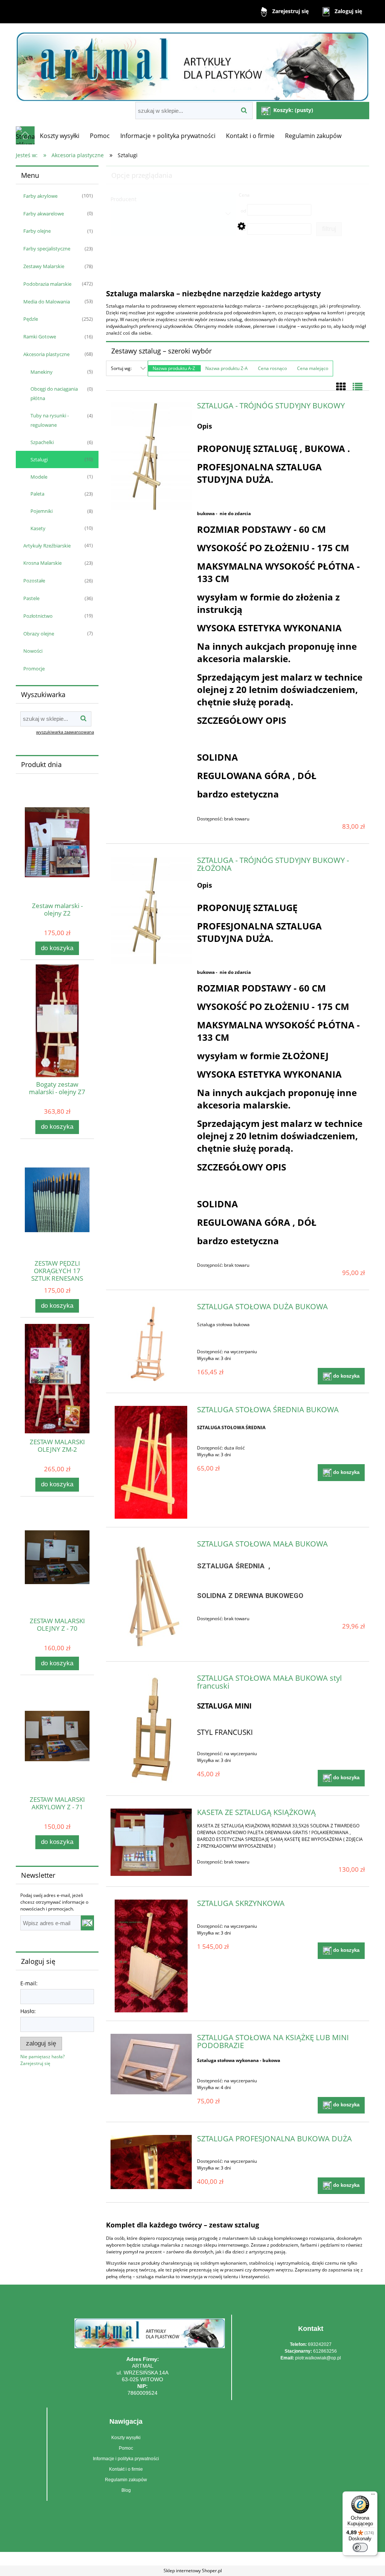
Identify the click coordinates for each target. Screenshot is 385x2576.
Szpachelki (42, 442)
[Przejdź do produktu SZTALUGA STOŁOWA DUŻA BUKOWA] (151, 1343)
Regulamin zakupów (126, 2480)
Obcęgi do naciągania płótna (54, 393)
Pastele (31, 598)
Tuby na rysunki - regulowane (50, 420)
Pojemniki (42, 511)
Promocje (34, 669)
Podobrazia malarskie (47, 284)
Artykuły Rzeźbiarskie (47, 546)
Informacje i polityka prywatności (126, 2459)
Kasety (38, 528)
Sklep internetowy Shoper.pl (193, 2571)
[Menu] (373, 2496)
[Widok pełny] (358, 387)
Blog (126, 2490)
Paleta (37, 494)
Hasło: (28, 2011)
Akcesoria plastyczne (46, 354)
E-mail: (29, 1983)
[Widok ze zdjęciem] (341, 387)
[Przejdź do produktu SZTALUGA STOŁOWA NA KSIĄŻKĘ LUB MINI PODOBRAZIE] (151, 2064)
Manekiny (42, 372)
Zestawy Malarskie (44, 266)
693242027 (320, 2344)
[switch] (360, 2547)
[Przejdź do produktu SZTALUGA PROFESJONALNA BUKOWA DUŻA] (151, 2162)
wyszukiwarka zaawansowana (65, 732)
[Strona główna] (192, 63)
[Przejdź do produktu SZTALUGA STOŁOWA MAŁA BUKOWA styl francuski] (151, 1731)
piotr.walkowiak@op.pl (318, 2358)
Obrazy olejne (39, 634)
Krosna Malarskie (42, 563)
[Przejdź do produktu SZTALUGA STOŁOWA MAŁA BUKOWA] (151, 1597)
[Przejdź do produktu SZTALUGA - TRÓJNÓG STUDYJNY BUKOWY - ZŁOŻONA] (151, 911)
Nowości (33, 651)
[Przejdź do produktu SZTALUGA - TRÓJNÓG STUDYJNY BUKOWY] (151, 456)
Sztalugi (39, 459)
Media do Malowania (47, 302)
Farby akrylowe (40, 196)
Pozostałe (34, 581)
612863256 (325, 2351)
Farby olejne (37, 231)
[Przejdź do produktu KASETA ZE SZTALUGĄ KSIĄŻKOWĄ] (151, 1842)
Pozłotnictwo (38, 616)
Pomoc (126, 2448)
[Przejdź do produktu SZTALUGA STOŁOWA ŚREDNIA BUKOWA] (151, 1462)
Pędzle (31, 319)
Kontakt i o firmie (126, 2469)
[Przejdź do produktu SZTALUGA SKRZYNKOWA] (151, 1956)
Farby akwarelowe (44, 214)
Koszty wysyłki (126, 2438)
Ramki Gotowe (40, 337)
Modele (39, 477)
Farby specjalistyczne (47, 249)
